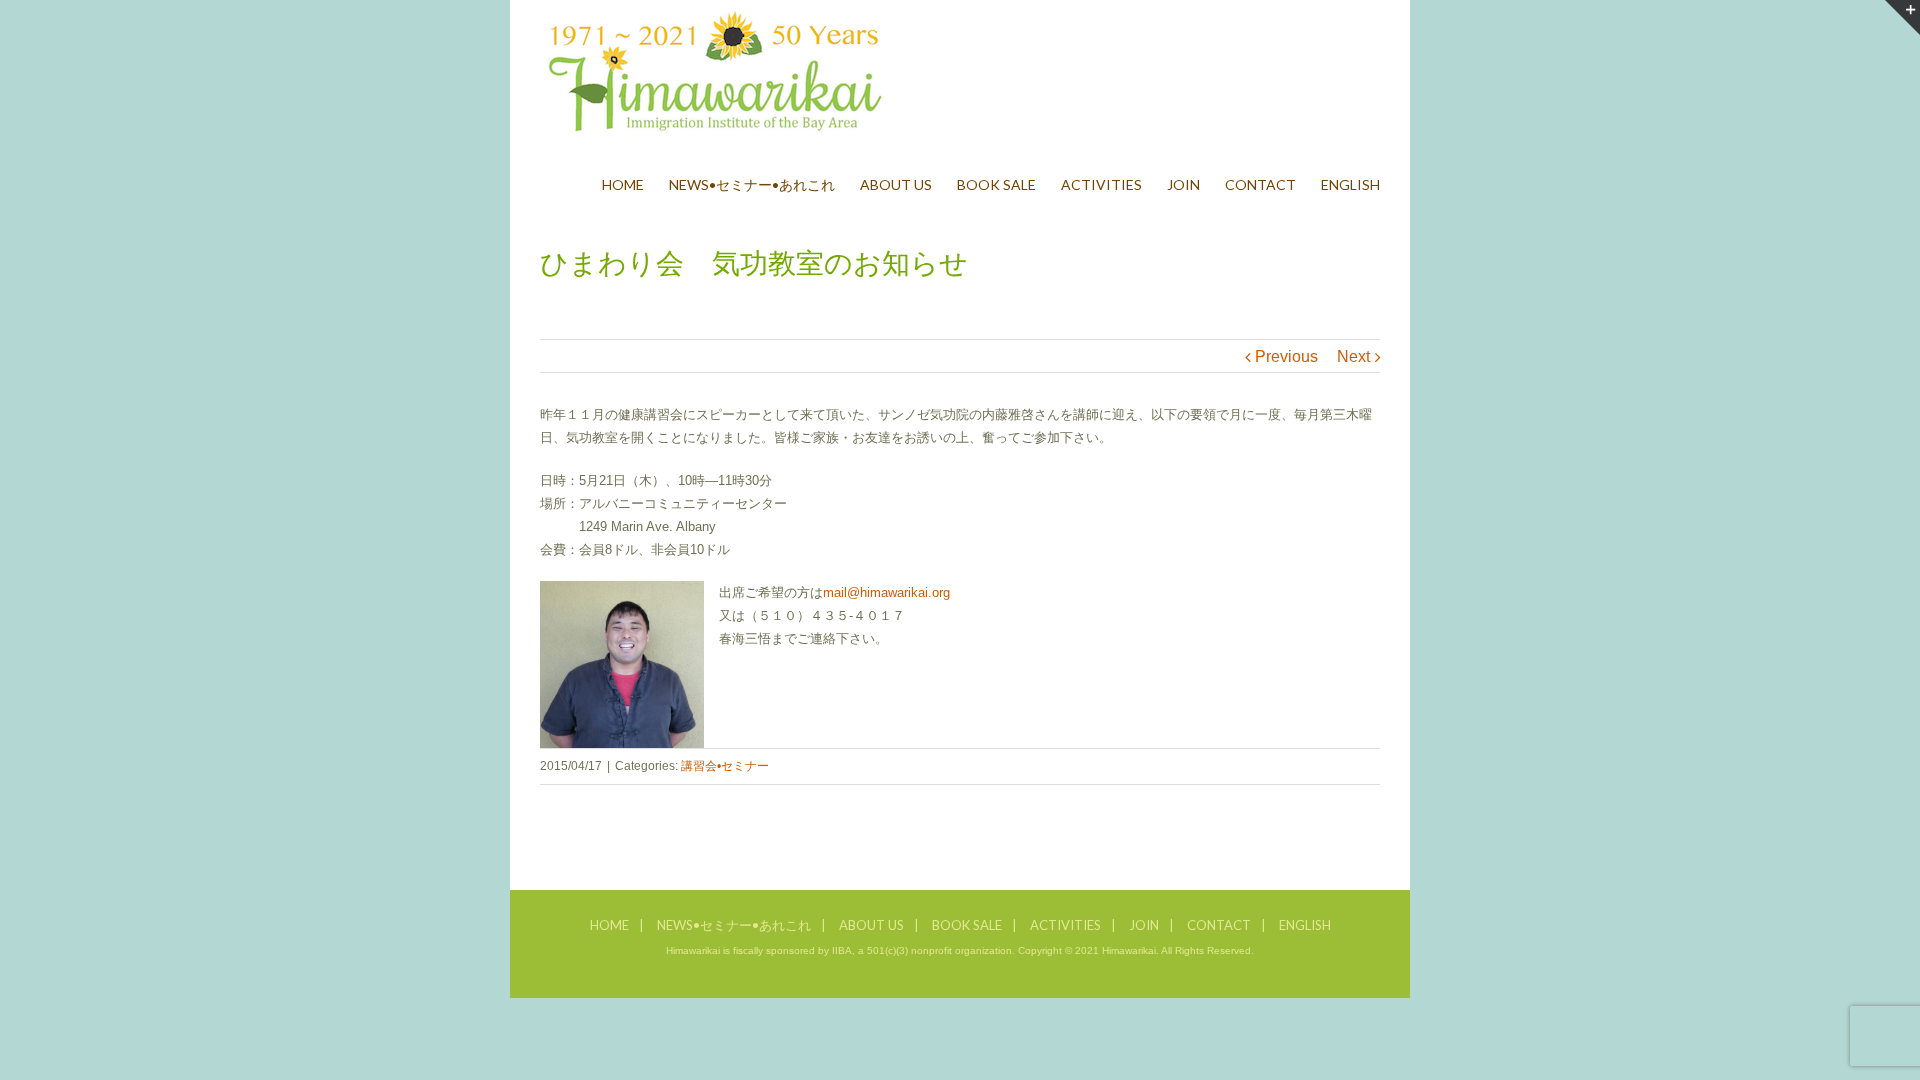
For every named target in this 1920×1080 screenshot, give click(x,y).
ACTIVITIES (1065, 925)
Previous (1286, 356)
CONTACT (1219, 925)
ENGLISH (1305, 925)
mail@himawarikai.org (886, 592)
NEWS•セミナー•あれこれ (734, 925)
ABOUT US (871, 925)
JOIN (1144, 925)
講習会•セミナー (725, 766)
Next (1353, 356)
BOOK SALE (967, 925)
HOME (609, 925)
